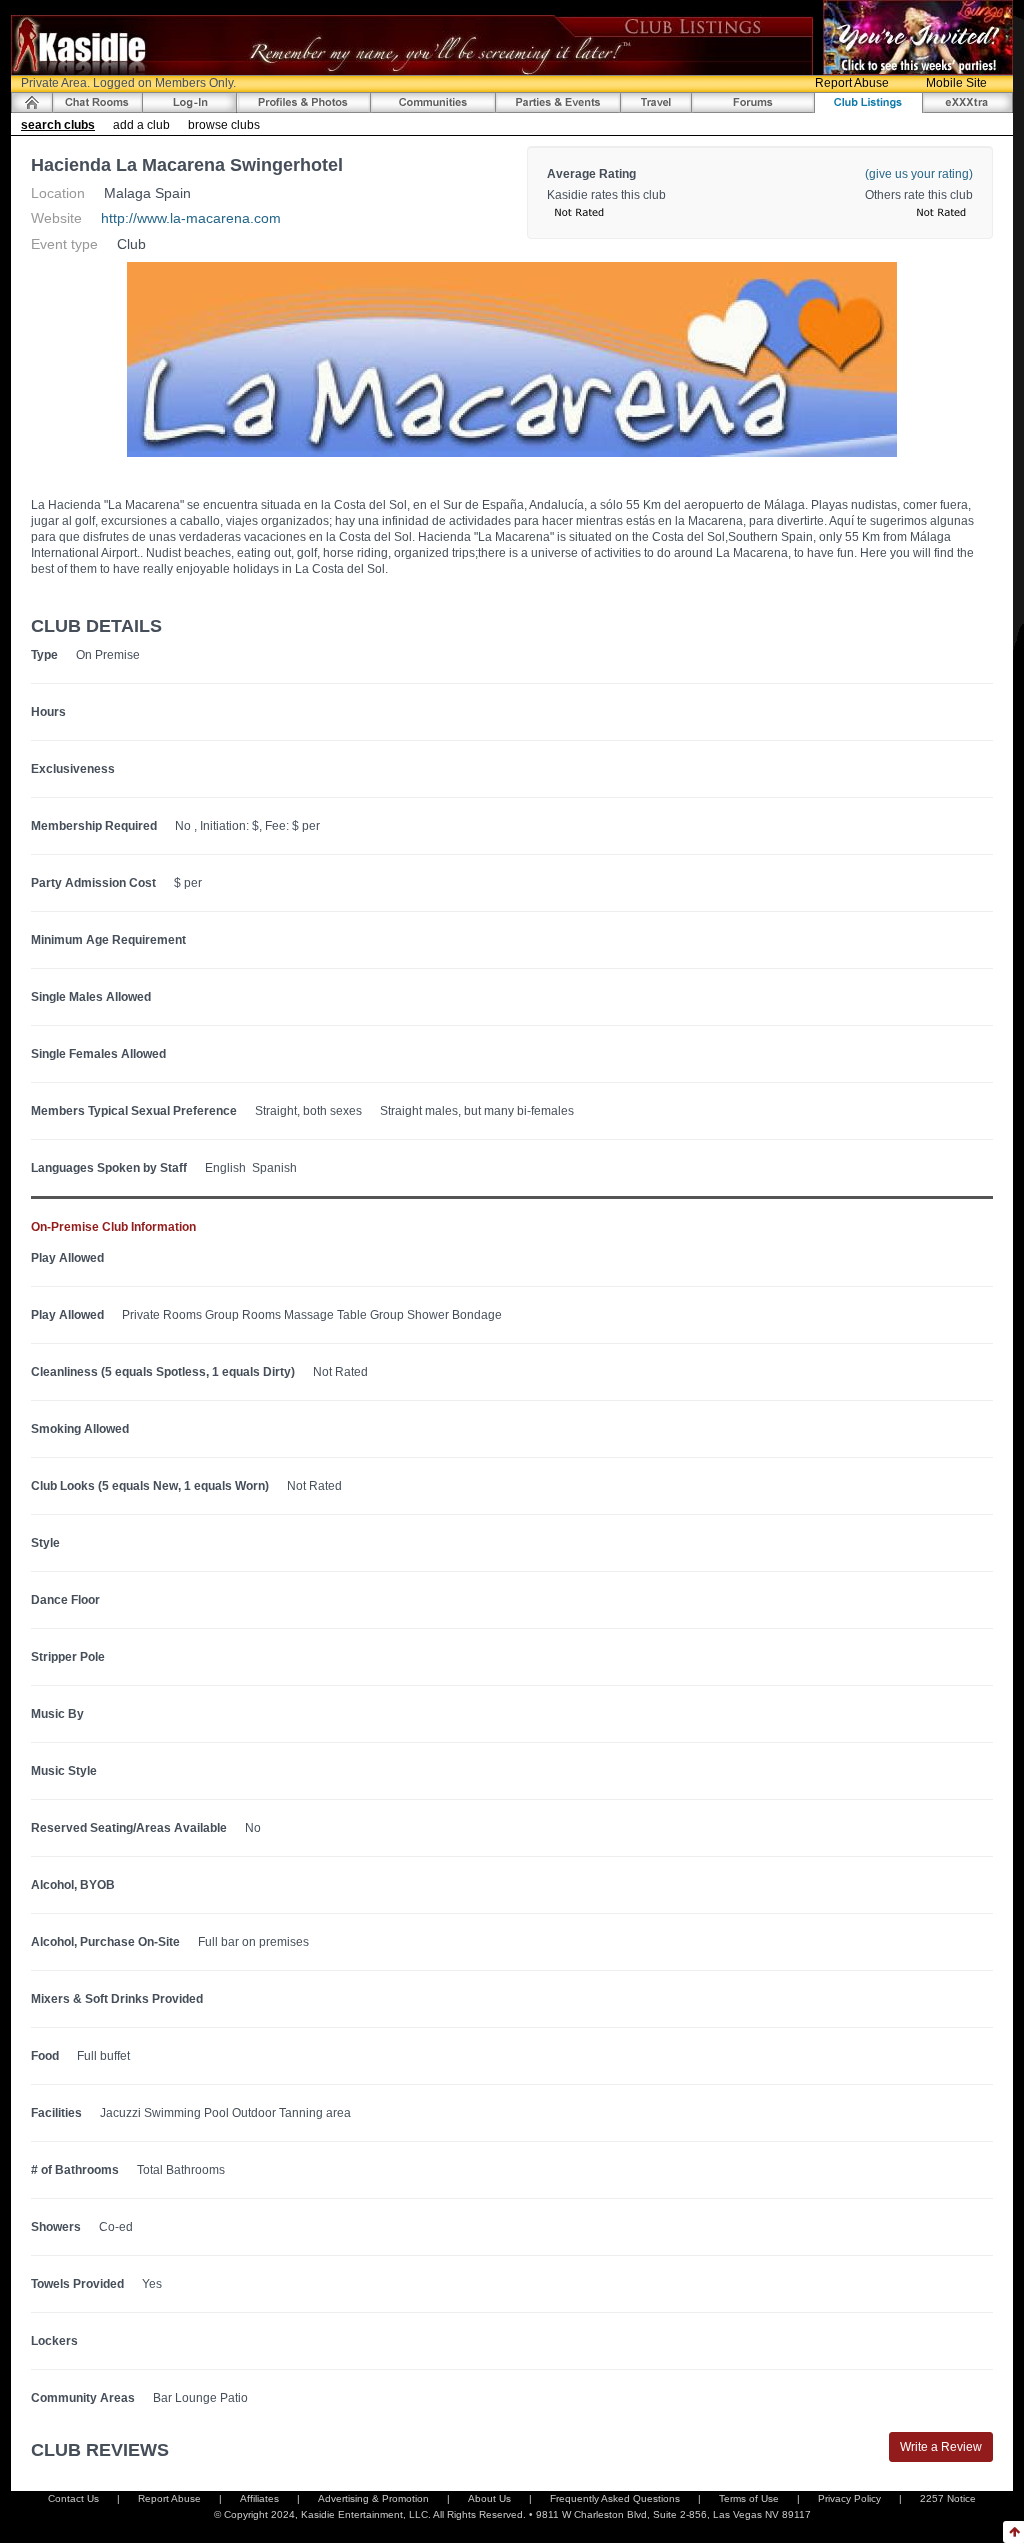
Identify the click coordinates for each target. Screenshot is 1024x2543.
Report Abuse (852, 83)
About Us (489, 2498)
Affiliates (259, 2498)
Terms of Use (749, 2498)
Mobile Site (956, 83)
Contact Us (73, 2498)
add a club (141, 125)
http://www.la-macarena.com (191, 218)
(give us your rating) (919, 174)
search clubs (58, 125)
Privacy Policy (849, 2498)
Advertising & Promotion (373, 2498)
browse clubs (224, 125)
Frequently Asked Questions (615, 2498)
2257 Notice (948, 2498)
